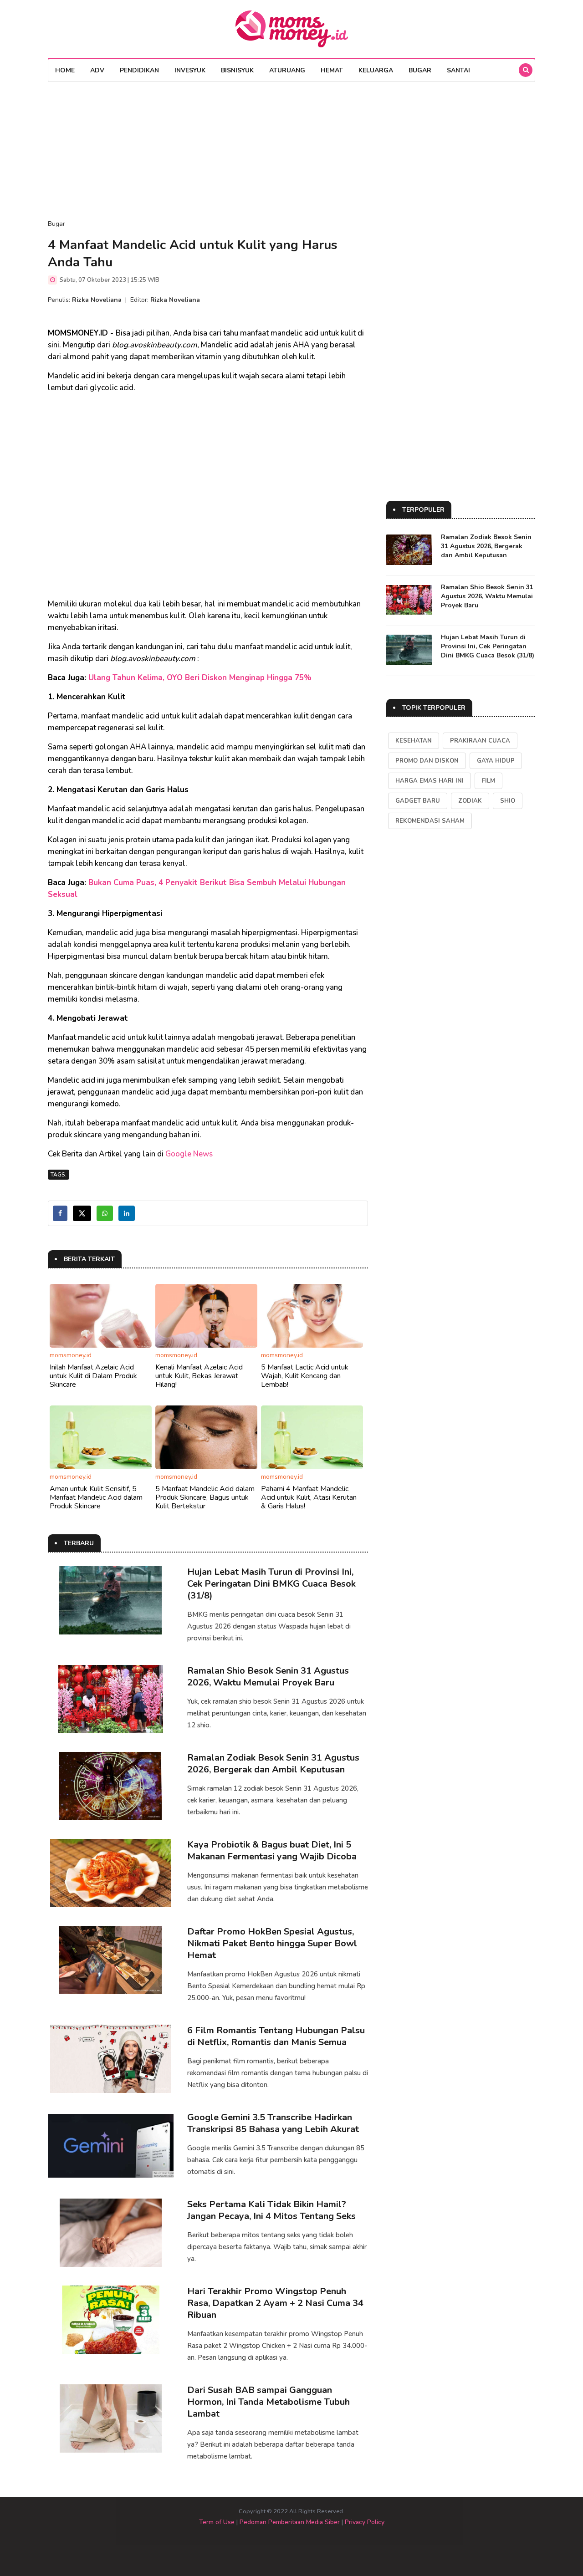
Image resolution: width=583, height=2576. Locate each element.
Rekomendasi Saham (430, 821)
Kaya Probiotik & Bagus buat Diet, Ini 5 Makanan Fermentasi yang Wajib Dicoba (272, 1851)
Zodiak (470, 801)
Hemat (332, 70)
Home (65, 70)
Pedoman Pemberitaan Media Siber (290, 2522)
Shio (508, 801)
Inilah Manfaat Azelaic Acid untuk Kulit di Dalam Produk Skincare (93, 1376)
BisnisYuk (237, 70)
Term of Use (217, 2522)
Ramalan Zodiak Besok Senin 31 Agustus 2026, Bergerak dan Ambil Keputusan (273, 1764)
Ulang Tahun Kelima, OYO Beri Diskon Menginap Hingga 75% (200, 678)
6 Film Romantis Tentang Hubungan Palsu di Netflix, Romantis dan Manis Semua (276, 2036)
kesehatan (414, 741)
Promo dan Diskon (427, 761)
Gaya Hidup (496, 761)
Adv (97, 70)
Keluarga (376, 70)
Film (488, 781)
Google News (189, 1154)
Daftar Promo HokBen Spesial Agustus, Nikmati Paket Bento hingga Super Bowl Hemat (272, 1943)
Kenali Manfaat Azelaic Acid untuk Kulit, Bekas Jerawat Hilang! (199, 1376)
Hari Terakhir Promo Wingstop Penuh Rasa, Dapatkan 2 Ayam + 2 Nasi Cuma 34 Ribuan (275, 2303)
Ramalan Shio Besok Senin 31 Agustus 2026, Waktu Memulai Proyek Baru (268, 1677)
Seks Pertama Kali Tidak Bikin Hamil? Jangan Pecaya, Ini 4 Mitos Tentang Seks (271, 2210)
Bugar (420, 70)
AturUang (287, 70)
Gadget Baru (418, 801)
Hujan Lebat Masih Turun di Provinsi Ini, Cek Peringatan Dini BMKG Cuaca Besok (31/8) (271, 1584)
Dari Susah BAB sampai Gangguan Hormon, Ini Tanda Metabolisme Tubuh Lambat (268, 2402)
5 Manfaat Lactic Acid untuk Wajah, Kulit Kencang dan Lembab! (305, 1376)
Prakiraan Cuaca (480, 741)
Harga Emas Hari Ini (430, 781)
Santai (458, 70)
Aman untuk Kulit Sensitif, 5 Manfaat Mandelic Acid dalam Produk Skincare (96, 1497)
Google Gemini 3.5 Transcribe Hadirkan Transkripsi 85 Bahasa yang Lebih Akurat (273, 2123)
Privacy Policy (365, 2522)
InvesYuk (190, 70)
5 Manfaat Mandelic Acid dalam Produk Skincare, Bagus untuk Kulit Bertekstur (205, 1497)
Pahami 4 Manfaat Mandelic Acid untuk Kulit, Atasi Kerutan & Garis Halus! (309, 1497)
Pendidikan (139, 70)
